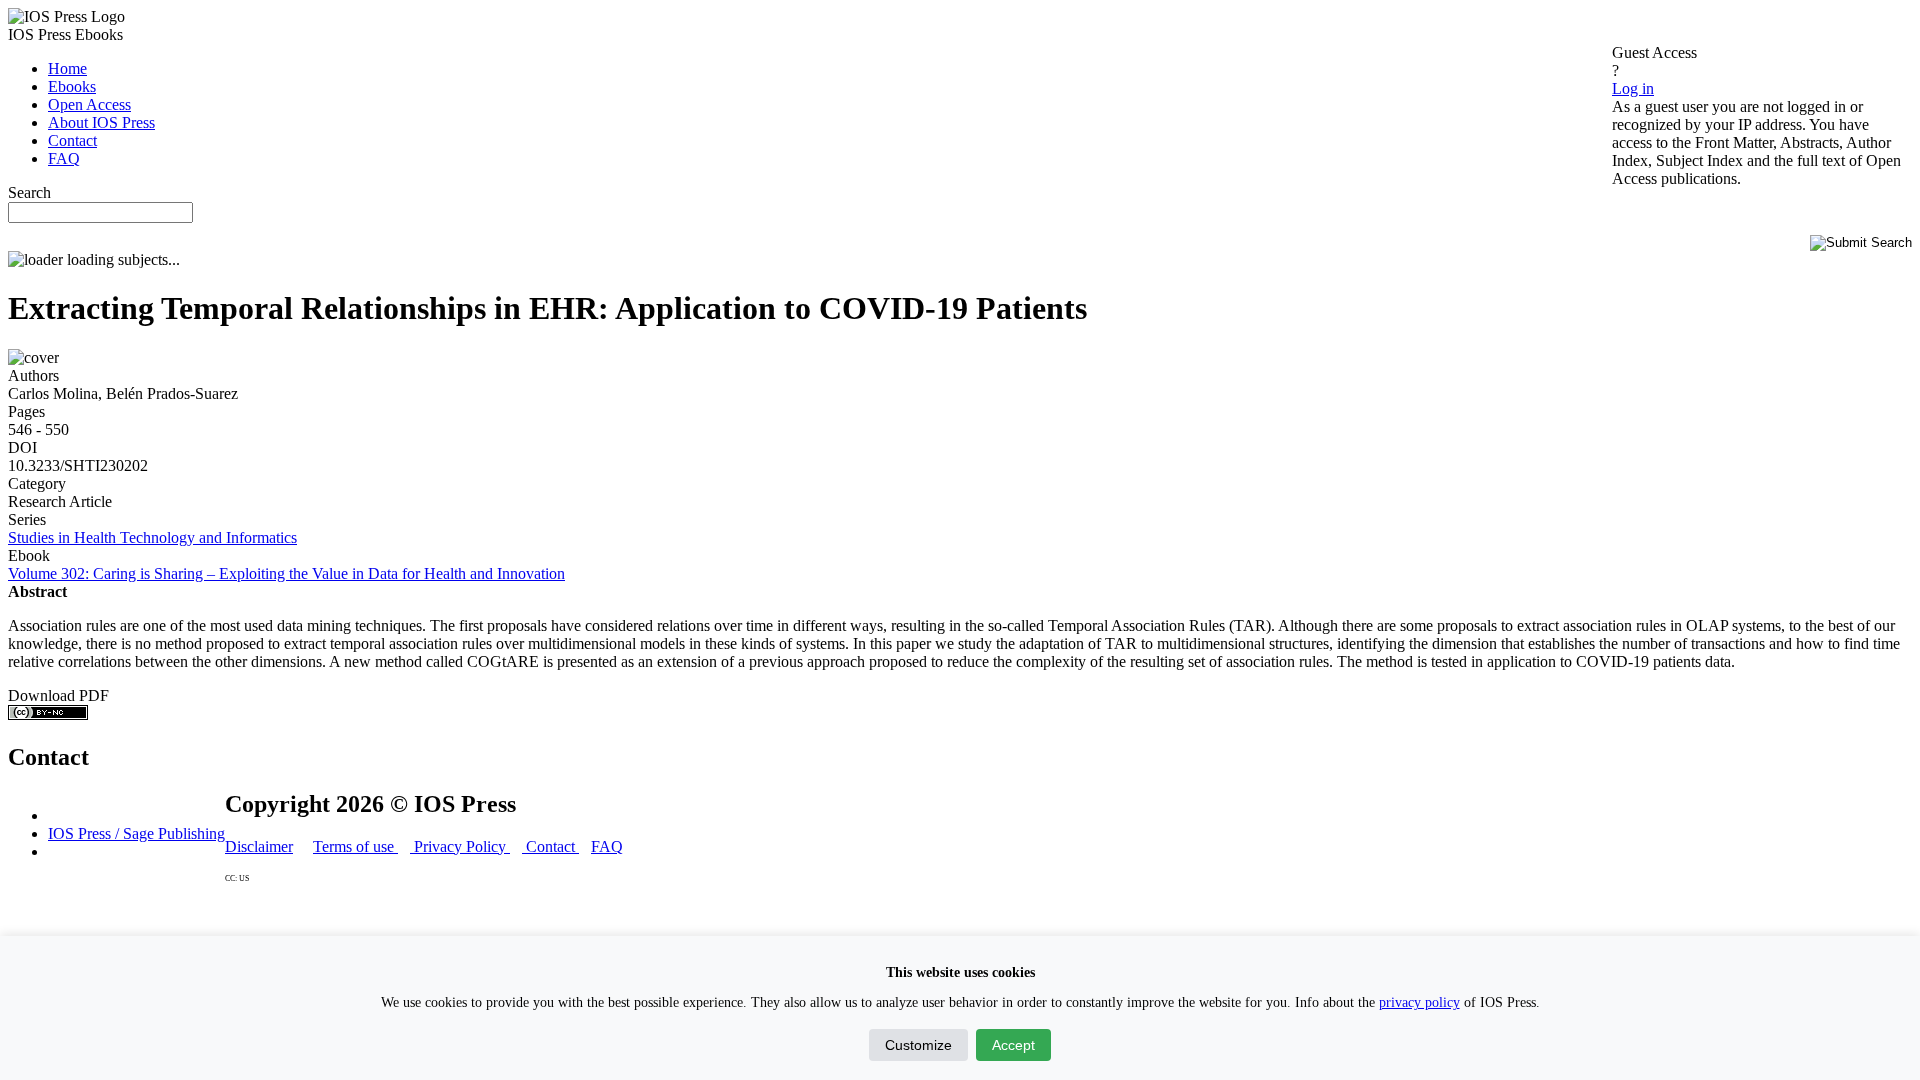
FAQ (607, 846)
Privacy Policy (460, 846)
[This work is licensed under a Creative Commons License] (48, 714)
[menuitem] (67, 68)
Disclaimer (259, 846)
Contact (550, 846)
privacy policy (1419, 1002)
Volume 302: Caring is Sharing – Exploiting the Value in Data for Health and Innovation (286, 573)
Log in (1633, 88)
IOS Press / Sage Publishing (136, 833)
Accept (1013, 1045)
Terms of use (355, 846)
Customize (918, 1045)
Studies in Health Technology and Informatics (152, 537)
